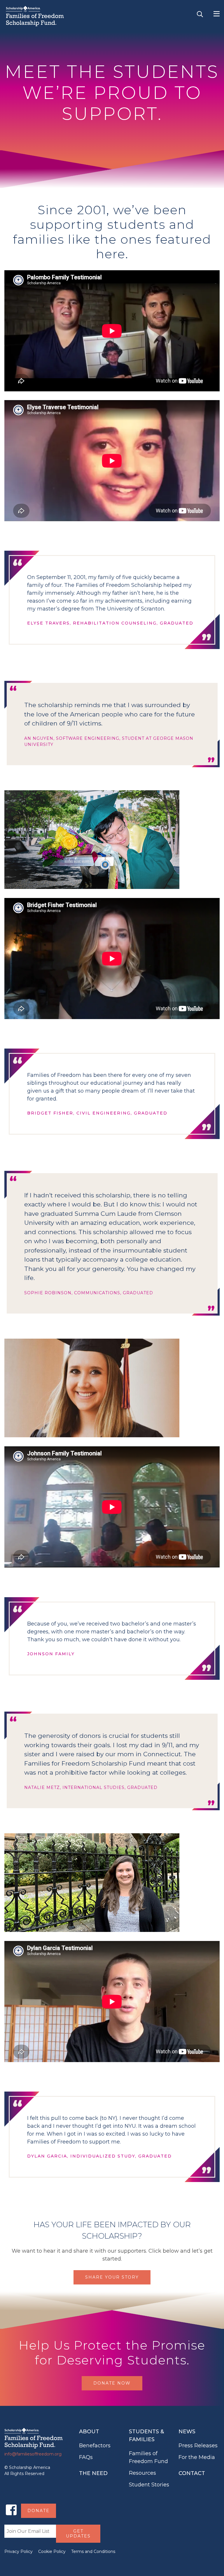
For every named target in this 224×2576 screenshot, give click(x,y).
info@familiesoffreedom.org (33, 2454)
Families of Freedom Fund (148, 2457)
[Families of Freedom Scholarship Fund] (38, 16)
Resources (142, 2473)
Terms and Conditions (93, 2551)
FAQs (86, 2457)
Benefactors (95, 2446)
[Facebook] (11, 2510)
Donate (38, 2511)
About (89, 2432)
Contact (192, 2473)
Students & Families (146, 2435)
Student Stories (149, 2485)
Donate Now (112, 2383)
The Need (93, 2473)
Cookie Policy (52, 2551)
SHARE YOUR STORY (112, 2277)
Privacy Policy (19, 2551)
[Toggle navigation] (217, 14)
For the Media (197, 2457)
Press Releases (198, 2446)
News (187, 2432)
